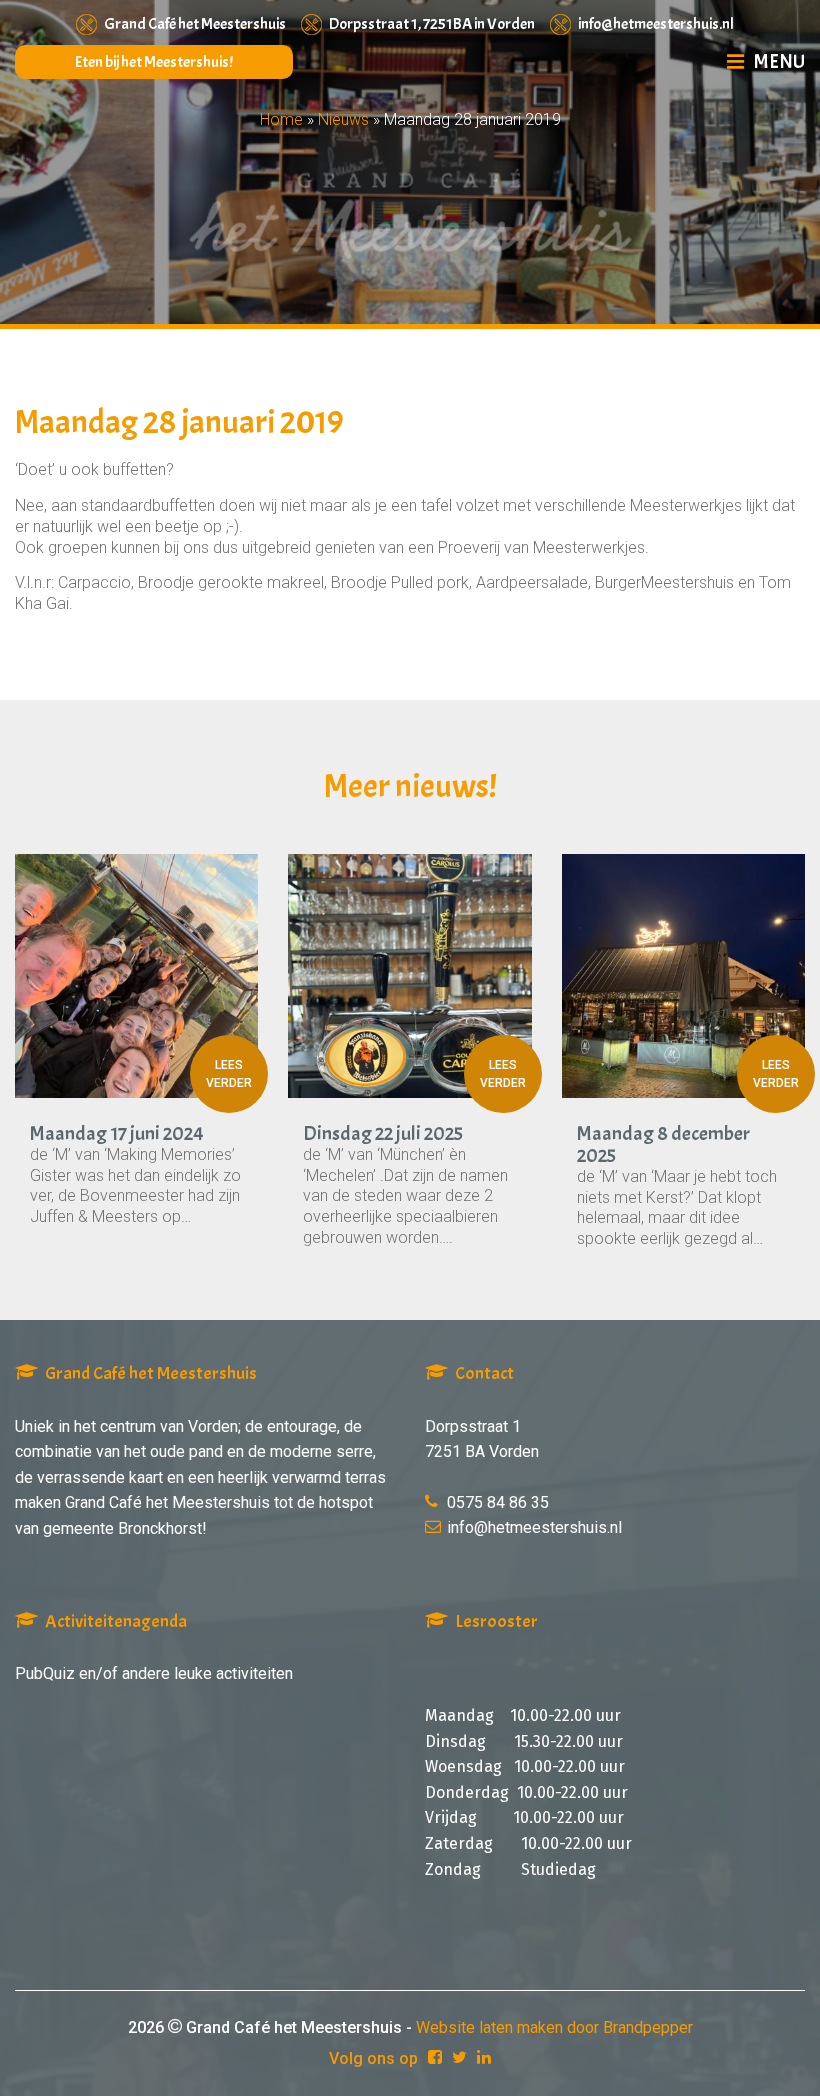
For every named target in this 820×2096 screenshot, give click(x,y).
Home (281, 119)
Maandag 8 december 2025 (663, 1144)
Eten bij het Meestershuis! (154, 62)
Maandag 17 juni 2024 (117, 1133)
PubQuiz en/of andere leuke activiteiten (154, 1673)
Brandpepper (648, 2027)
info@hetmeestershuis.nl (656, 24)
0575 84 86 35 (498, 1502)
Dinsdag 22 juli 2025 (383, 1133)
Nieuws (343, 119)
